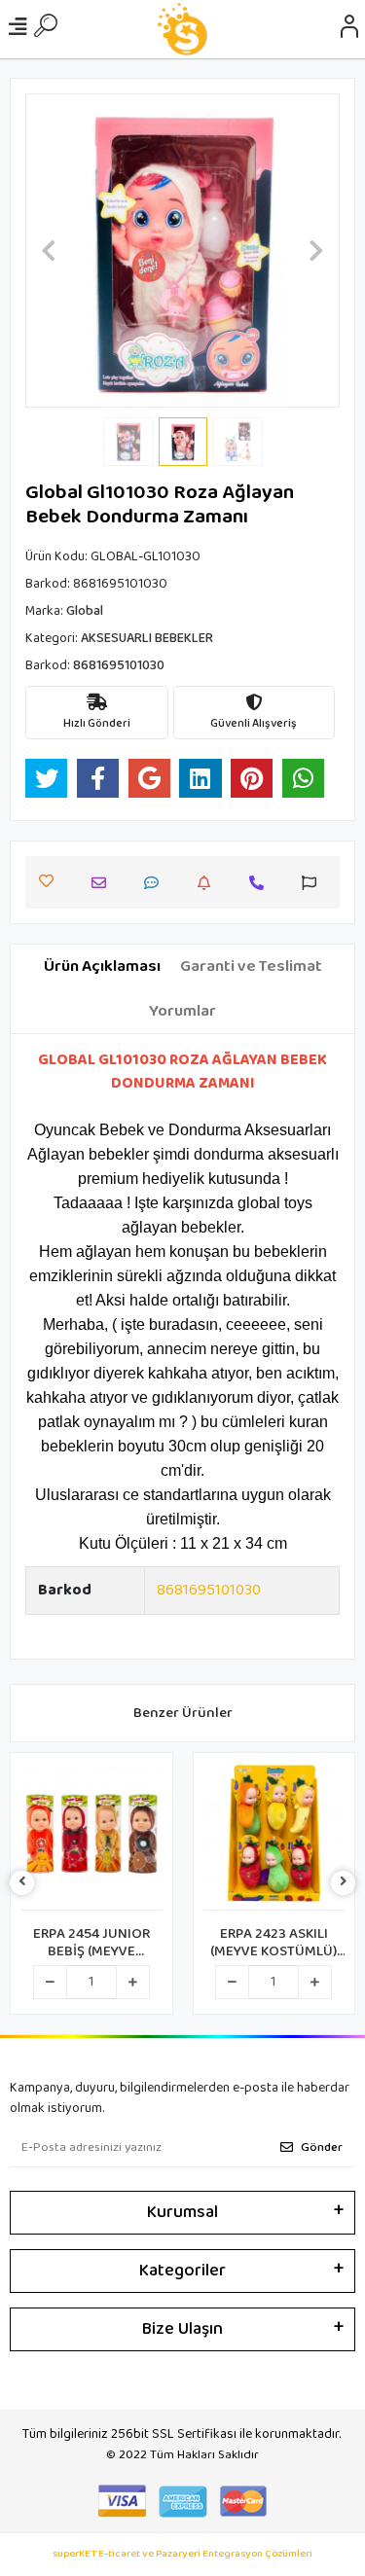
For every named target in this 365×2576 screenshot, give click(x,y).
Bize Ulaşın (182, 2329)
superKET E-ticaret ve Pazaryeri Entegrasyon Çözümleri (182, 2554)
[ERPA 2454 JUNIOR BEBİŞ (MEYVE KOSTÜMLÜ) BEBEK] (91, 1837)
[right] (344, 1883)
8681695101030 (209, 1590)
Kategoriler (182, 2271)
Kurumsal (182, 2212)
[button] (49, 250)
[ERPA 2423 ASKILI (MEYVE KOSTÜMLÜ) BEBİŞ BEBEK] (274, 1837)
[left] (22, 1883)
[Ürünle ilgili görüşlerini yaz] (156, 883)
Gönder (322, 2147)
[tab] (102, 967)
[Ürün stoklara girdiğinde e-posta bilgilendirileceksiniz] (209, 883)
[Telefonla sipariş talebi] (261, 883)
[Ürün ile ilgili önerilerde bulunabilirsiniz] (314, 883)
